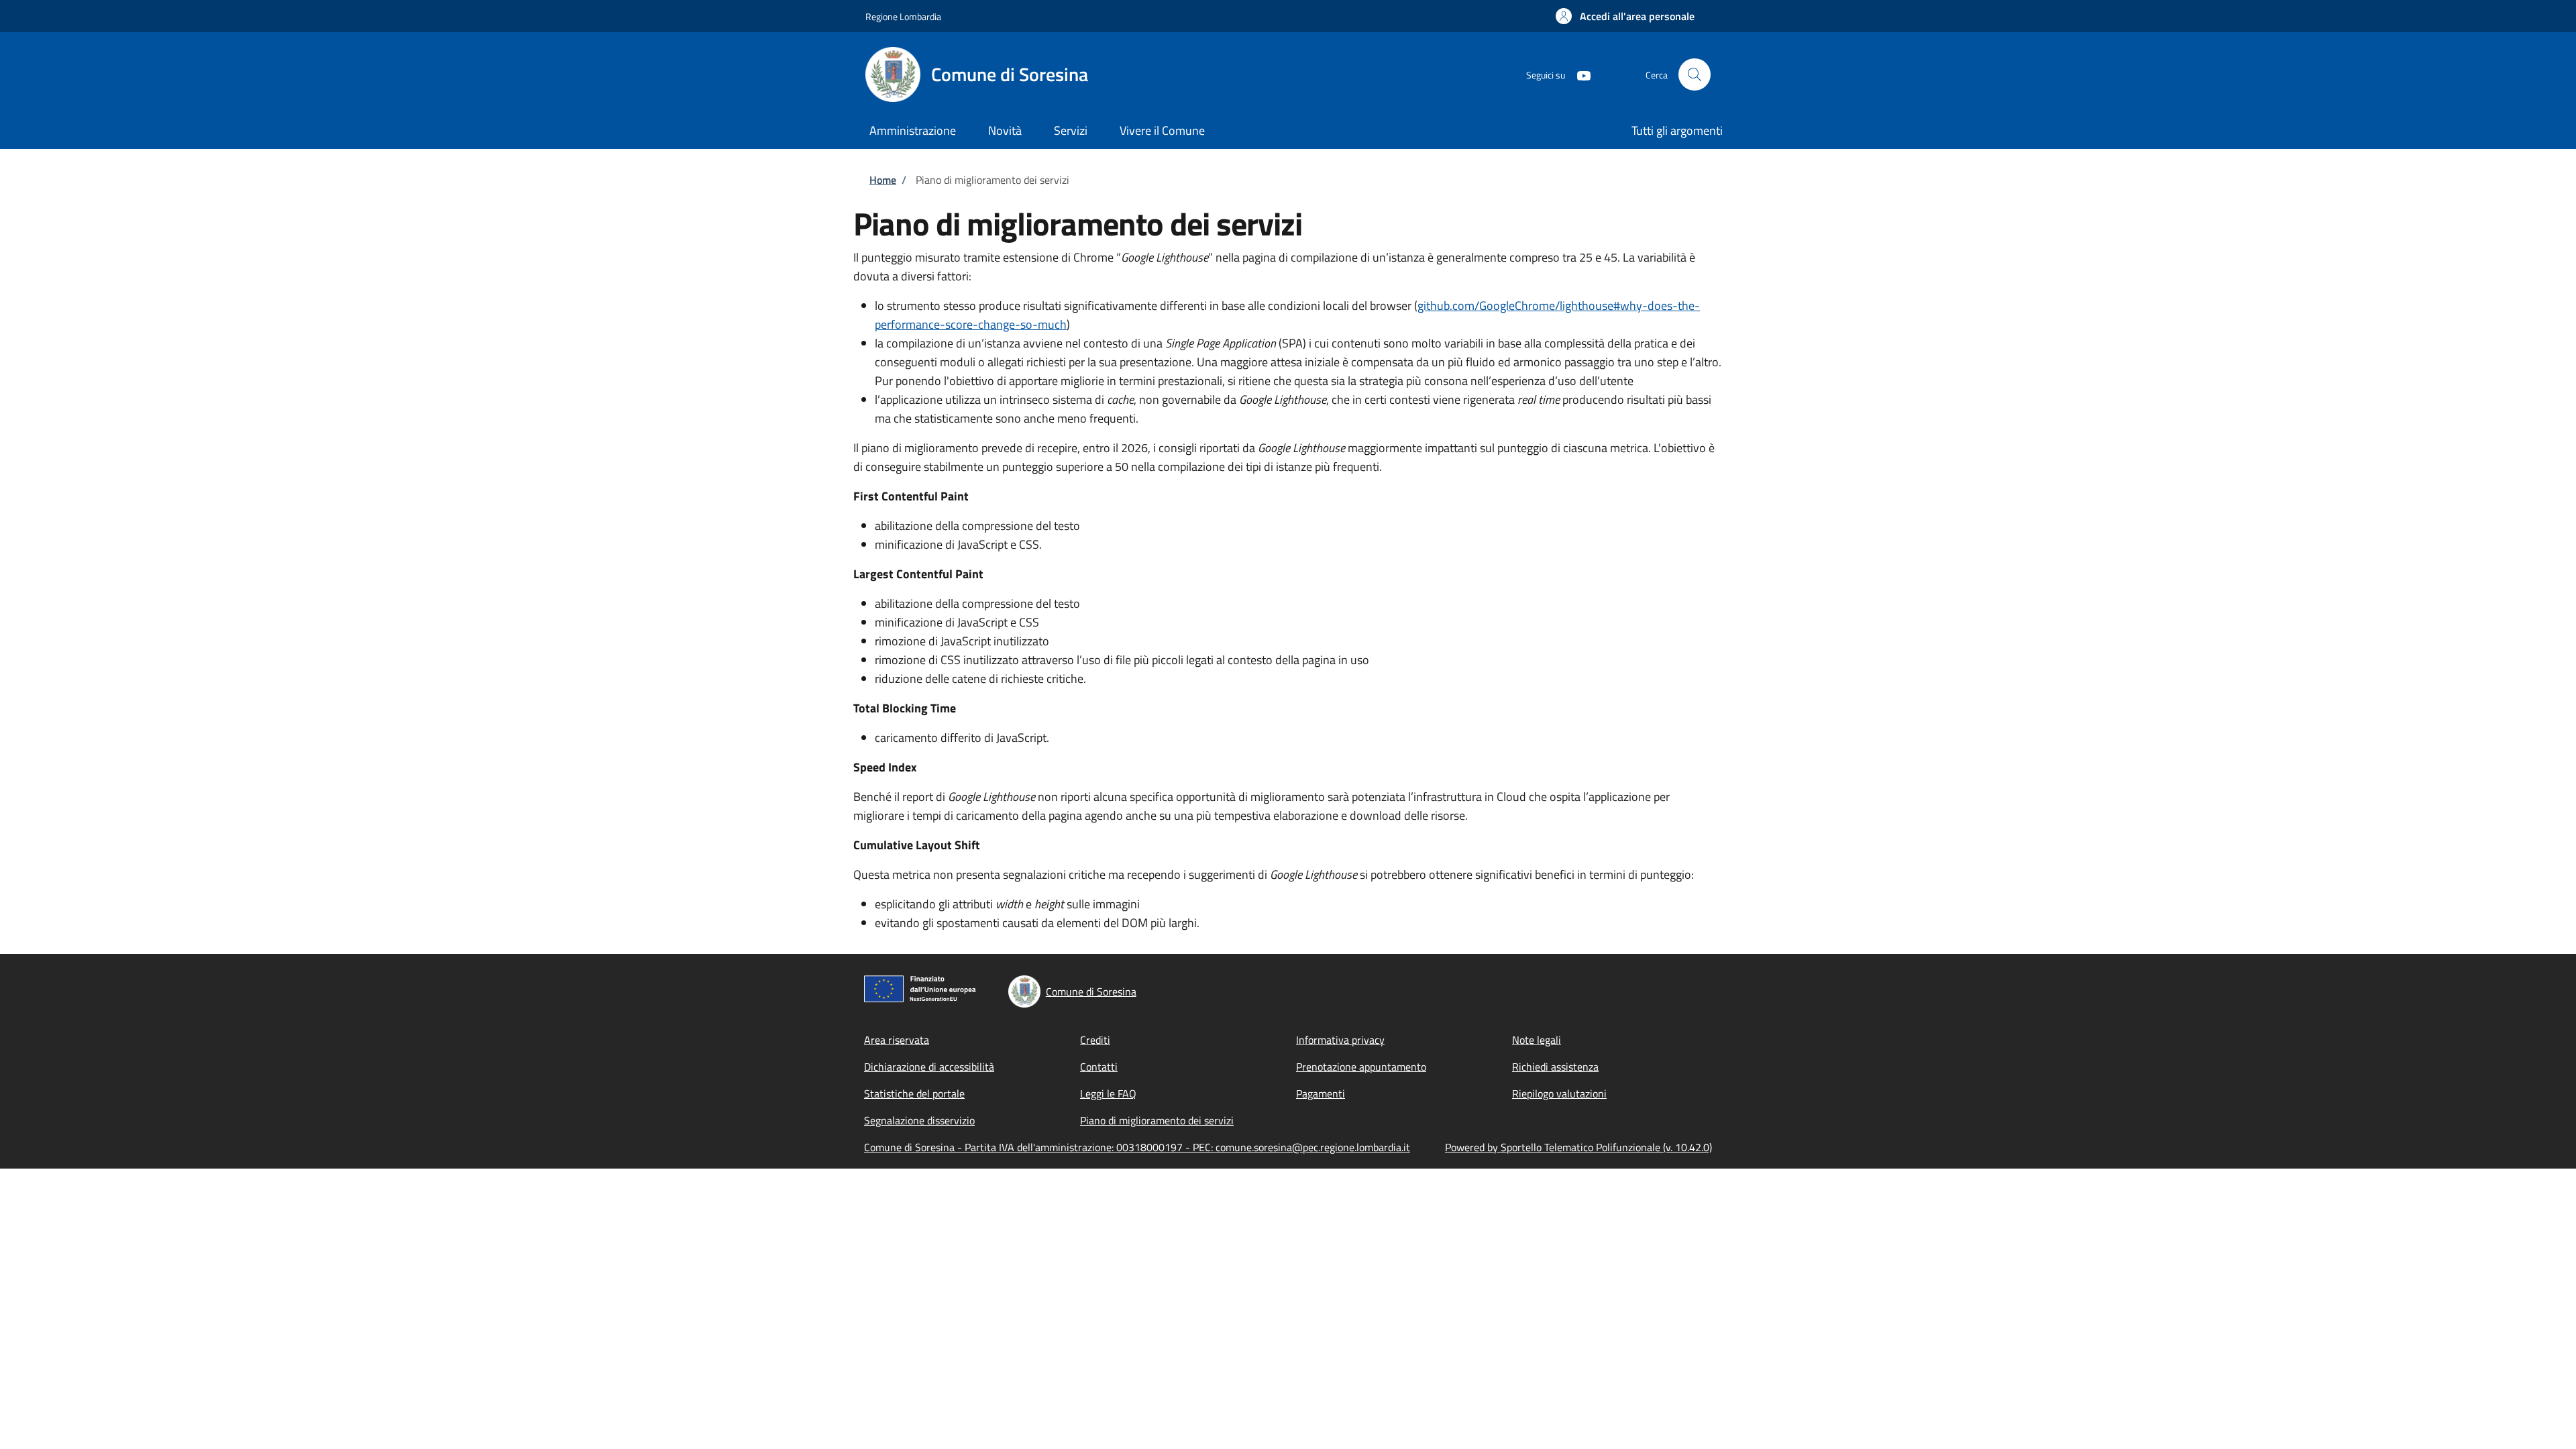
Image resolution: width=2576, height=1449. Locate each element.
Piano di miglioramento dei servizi (1157, 1120)
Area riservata (897, 1040)
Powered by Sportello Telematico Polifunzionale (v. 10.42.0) (1578, 1147)
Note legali (1537, 1040)
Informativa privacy (1340, 1040)
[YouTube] (1578, 74)
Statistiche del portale (914, 1093)
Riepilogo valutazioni (1559, 1093)
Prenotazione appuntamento (1361, 1067)
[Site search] (1695, 74)
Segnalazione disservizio (919, 1120)
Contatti (1099, 1067)
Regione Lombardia (903, 16)
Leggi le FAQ (1108, 1093)
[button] (1625, 16)
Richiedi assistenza (1555, 1067)
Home (883, 180)
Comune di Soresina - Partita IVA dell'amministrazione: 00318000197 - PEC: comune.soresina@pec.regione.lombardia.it (1137, 1147)
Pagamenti (1321, 1093)
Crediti (1095, 1040)
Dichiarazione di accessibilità (929, 1067)
